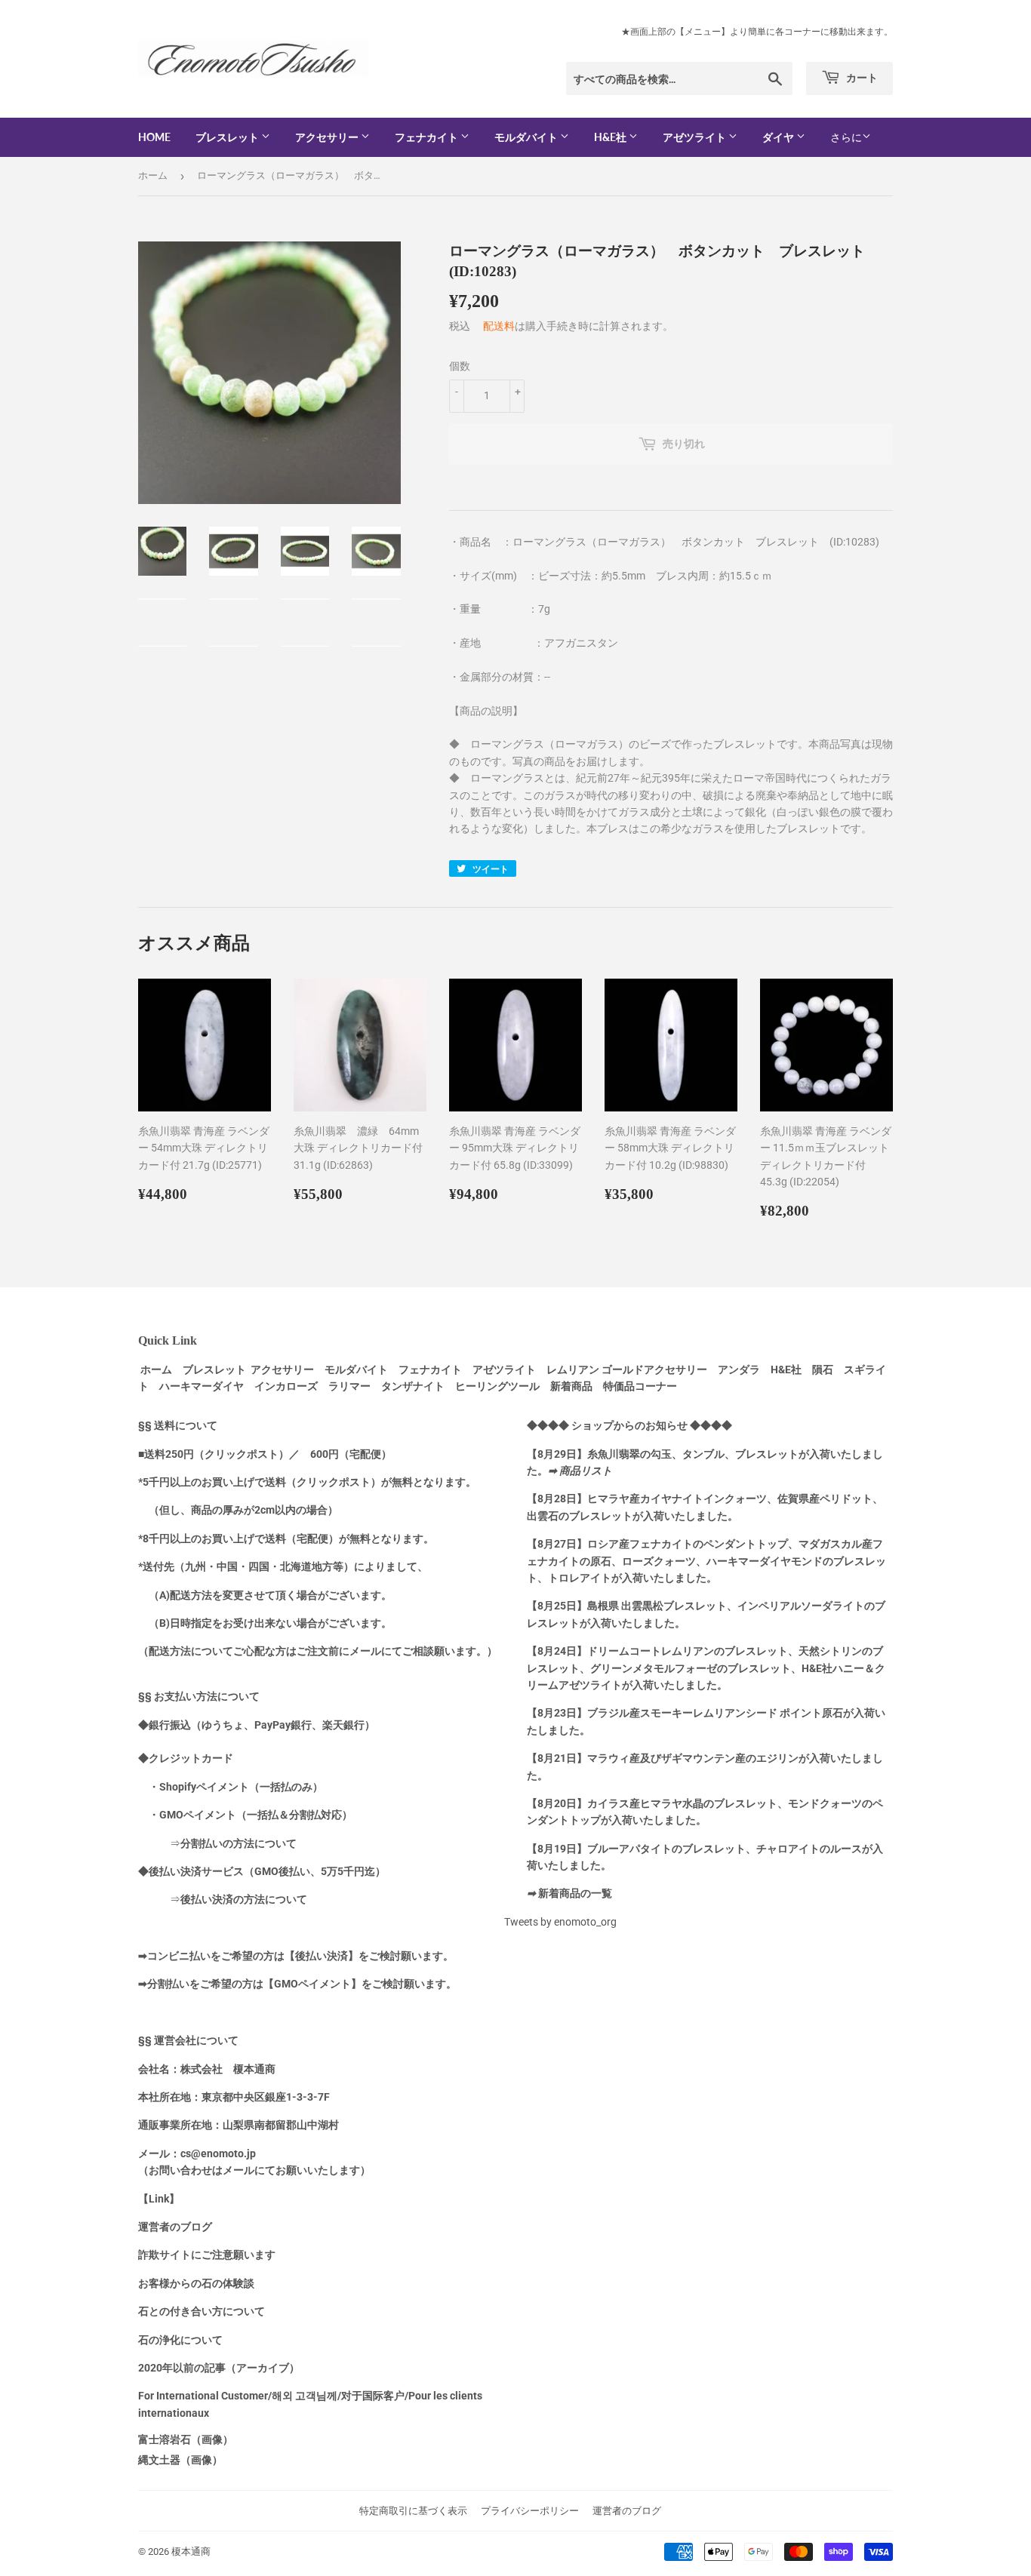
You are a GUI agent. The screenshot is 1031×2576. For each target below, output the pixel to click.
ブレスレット (228, 137)
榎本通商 (191, 2551)
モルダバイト (527, 137)
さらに (846, 137)
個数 (460, 366)
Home (154, 137)
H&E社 (611, 137)
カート (861, 77)
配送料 (499, 326)
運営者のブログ (627, 2511)
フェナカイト (428, 137)
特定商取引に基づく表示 (413, 2511)
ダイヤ (779, 137)
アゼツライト (696, 137)
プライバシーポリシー (530, 2511)
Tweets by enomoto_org (560, 1922)
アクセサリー (328, 137)
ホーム (153, 175)
